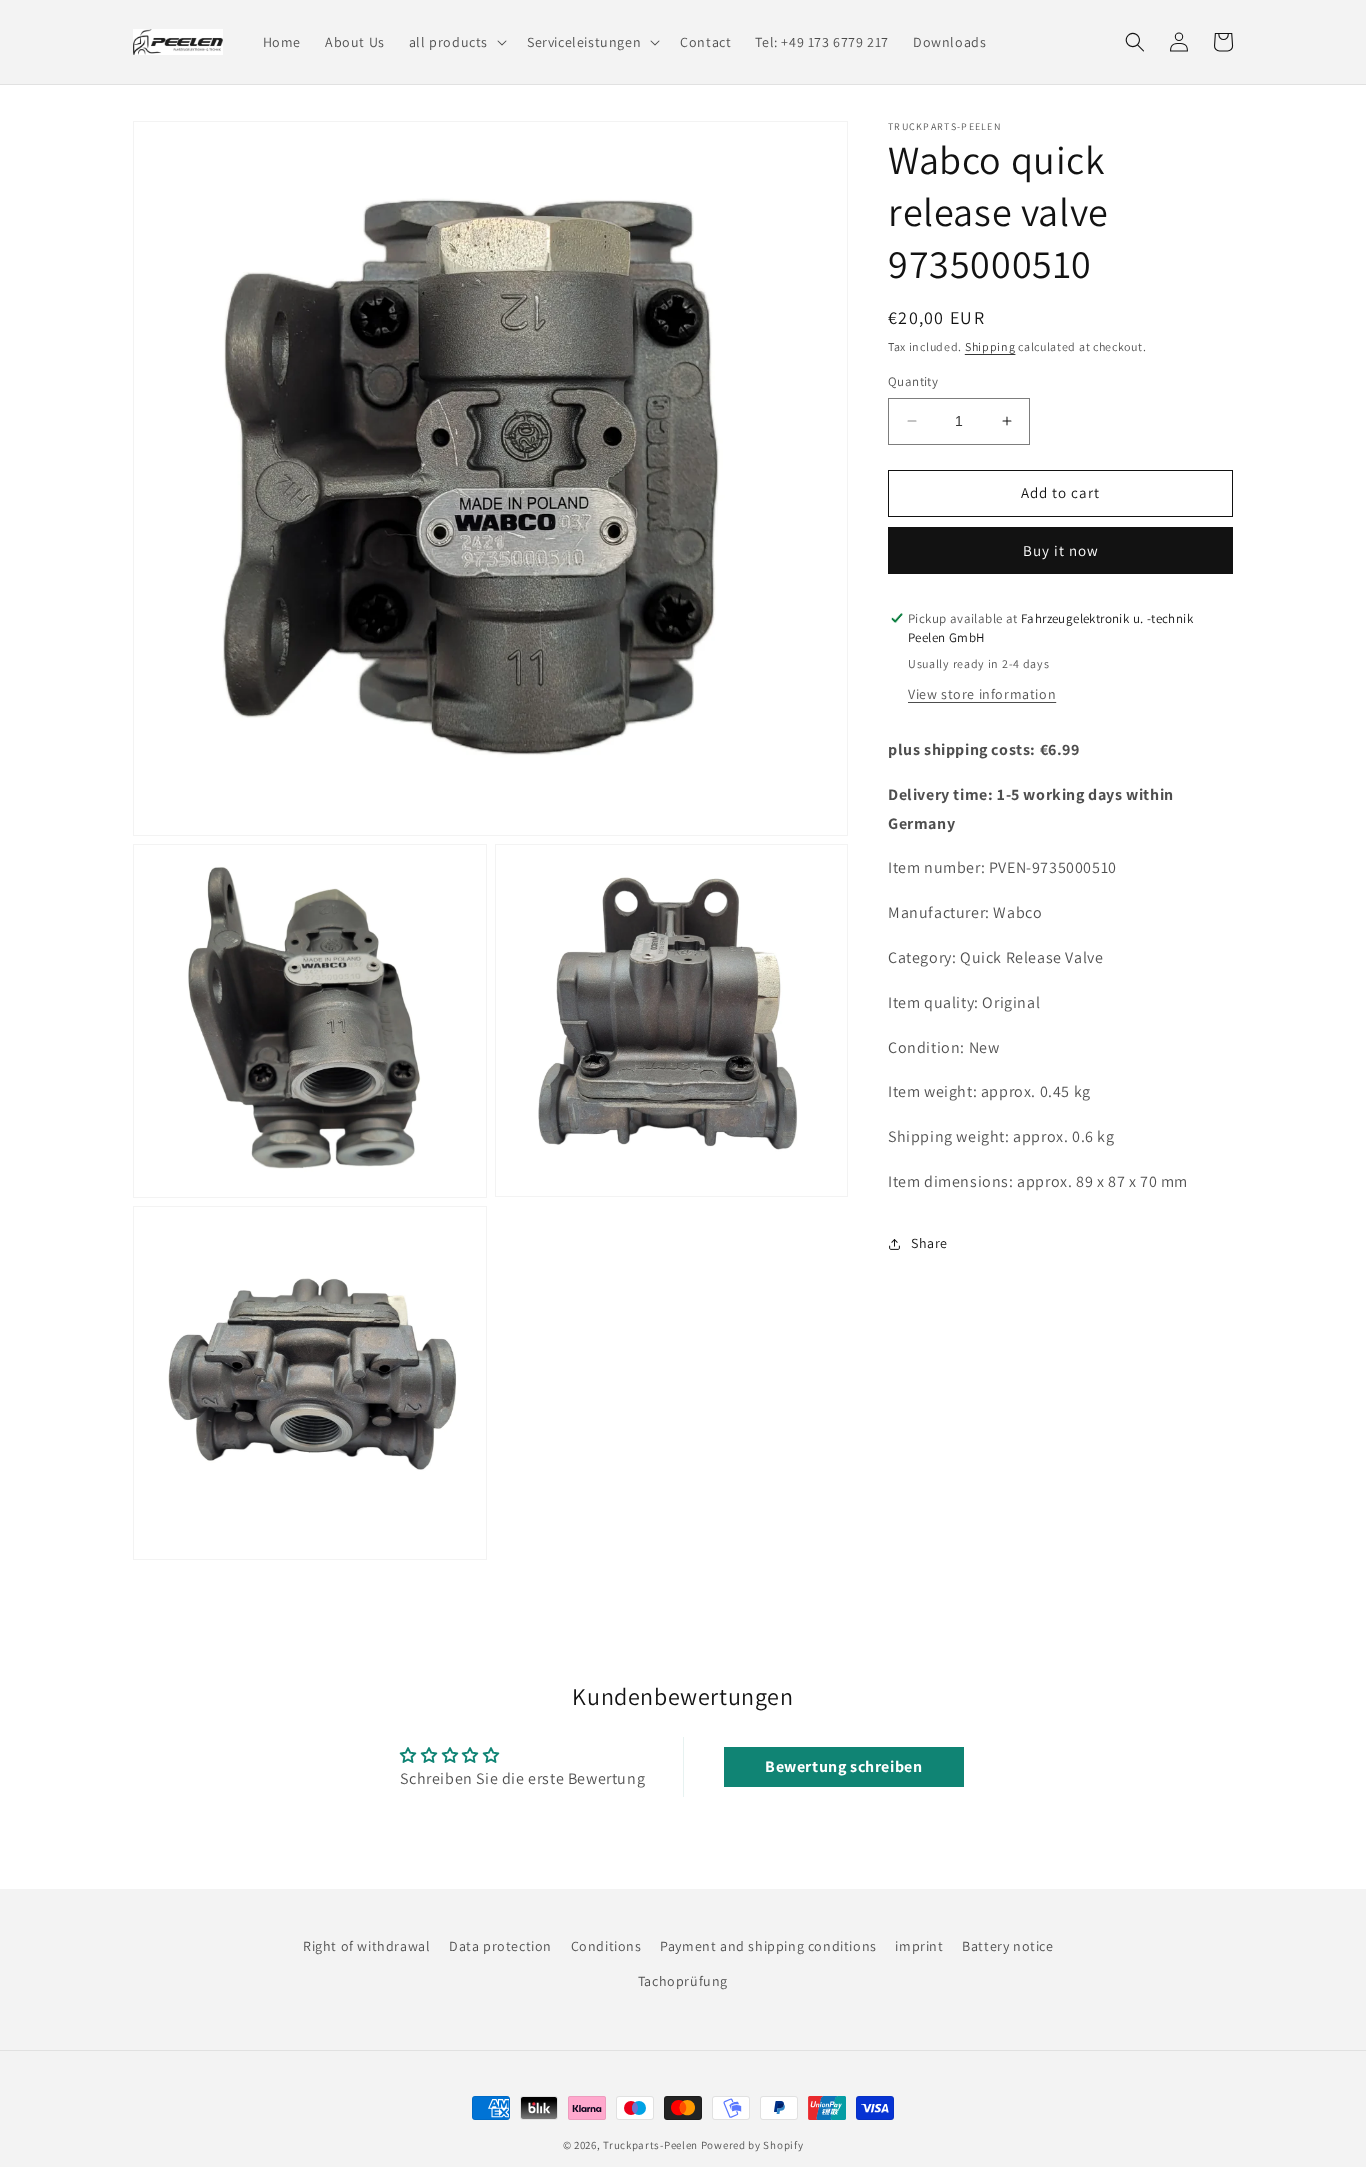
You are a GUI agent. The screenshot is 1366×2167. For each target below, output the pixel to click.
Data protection (500, 1946)
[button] (456, 42)
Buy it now (1061, 550)
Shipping (990, 346)
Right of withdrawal (366, 1946)
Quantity (913, 381)
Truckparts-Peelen (650, 2145)
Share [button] (929, 1243)
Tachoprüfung (683, 1981)
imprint (919, 1946)
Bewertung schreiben (843, 1766)
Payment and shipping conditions (768, 1946)
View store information (982, 694)
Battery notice (1007, 1946)
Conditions (606, 1946)
